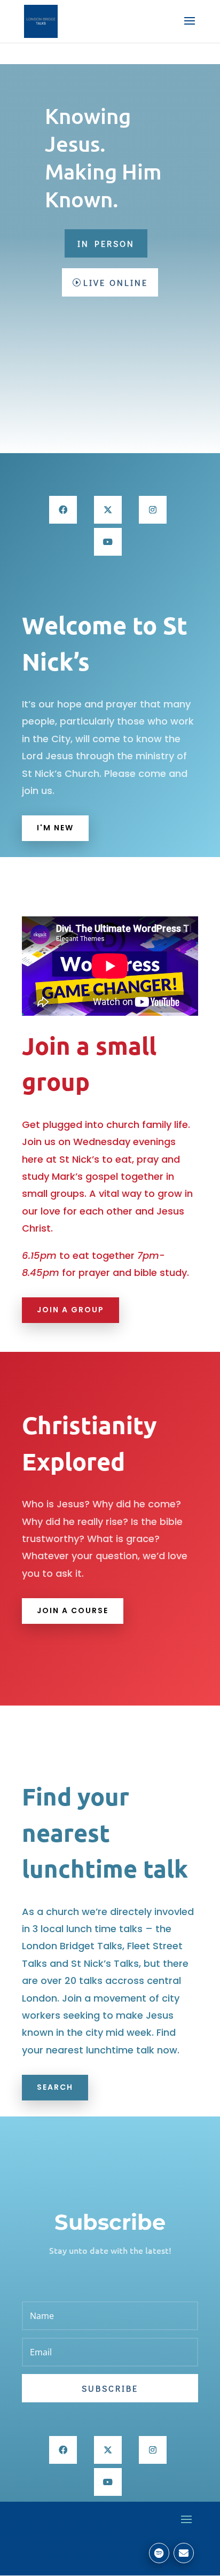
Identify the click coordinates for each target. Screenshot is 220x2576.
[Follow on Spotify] (159, 2553)
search (55, 2087)
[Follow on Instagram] (153, 510)
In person (106, 243)
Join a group (70, 1310)
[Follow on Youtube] (108, 542)
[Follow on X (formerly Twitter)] (108, 510)
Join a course (73, 1610)
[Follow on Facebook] (63, 510)
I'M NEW (55, 828)
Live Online (116, 282)
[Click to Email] (184, 2553)
